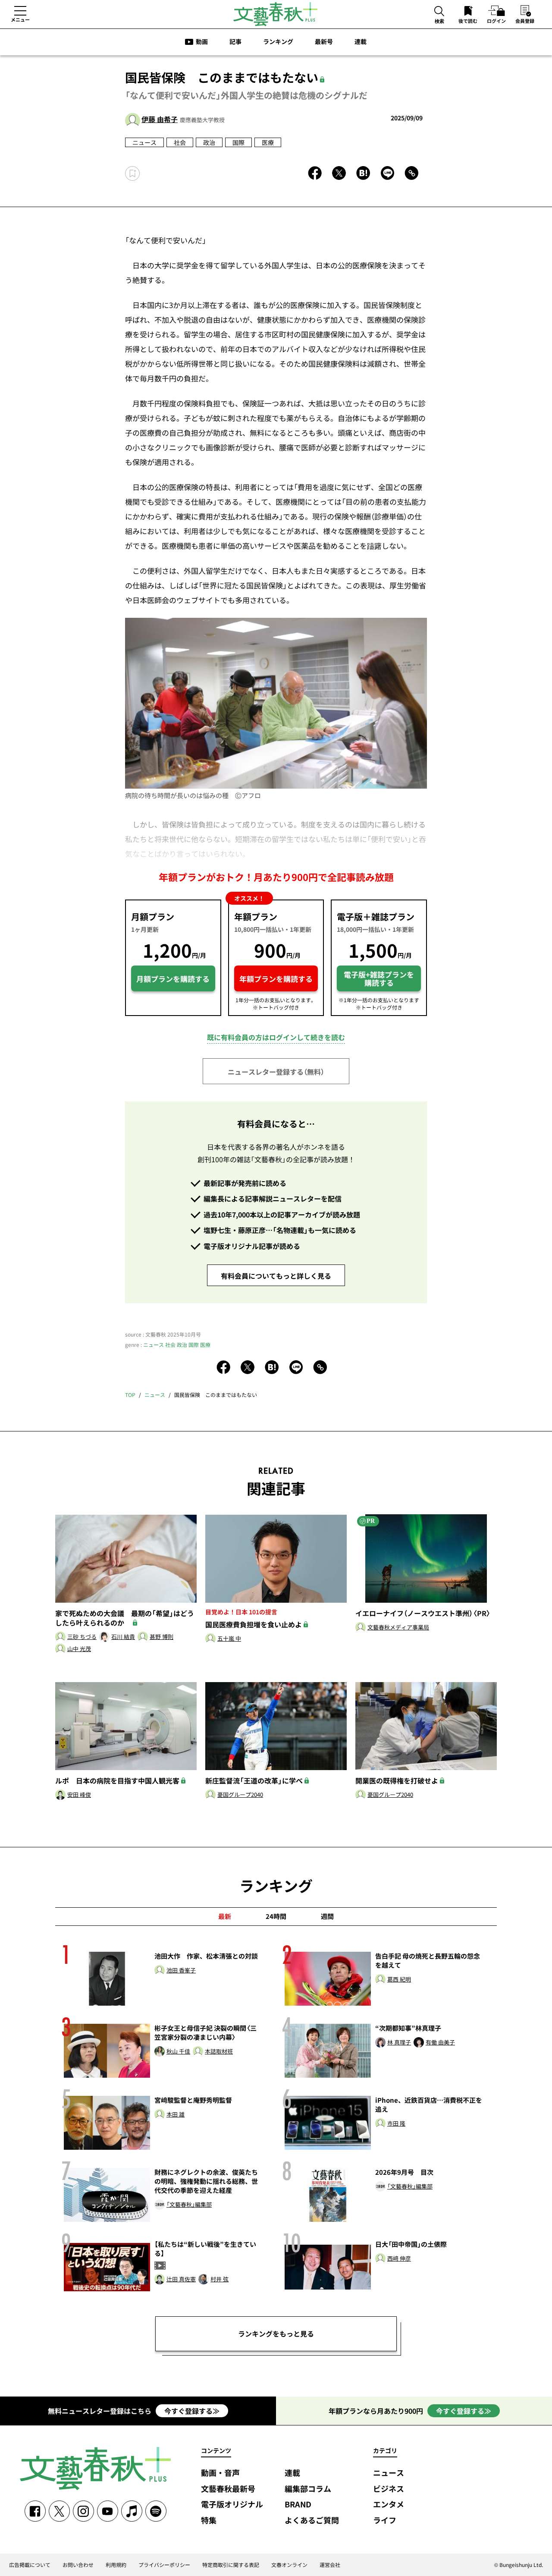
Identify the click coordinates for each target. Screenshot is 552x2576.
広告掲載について (30, 2565)
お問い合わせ (78, 2565)
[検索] (439, 12)
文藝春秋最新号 (228, 2489)
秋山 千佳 (178, 2052)
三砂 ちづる (82, 1637)
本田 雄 (176, 2115)
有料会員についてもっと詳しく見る (276, 1276)
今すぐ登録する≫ (192, 2411)
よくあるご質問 (312, 2521)
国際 (238, 142)
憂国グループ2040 (240, 1795)
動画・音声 (220, 2473)
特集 (209, 2521)
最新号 (324, 41)
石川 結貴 (123, 1637)
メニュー (20, 19)
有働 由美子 (440, 2043)
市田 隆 (396, 2124)
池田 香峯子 (181, 1971)
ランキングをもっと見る (276, 2334)
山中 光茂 (79, 1649)
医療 (268, 142)
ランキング (278, 41)
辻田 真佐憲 (181, 2279)
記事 (235, 41)
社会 (180, 142)
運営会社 (330, 2565)
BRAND (298, 2505)
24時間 (276, 1916)
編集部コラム (308, 2489)
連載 (361, 41)
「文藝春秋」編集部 (189, 2205)
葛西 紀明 (399, 1980)
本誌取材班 (219, 2052)
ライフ (385, 2521)
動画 (202, 41)
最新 (225, 1916)
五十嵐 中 (229, 1639)
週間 (327, 1916)
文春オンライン (289, 2565)
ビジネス (389, 2489)
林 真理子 (399, 2043)
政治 (209, 142)
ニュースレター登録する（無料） (276, 1072)
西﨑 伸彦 (399, 2259)
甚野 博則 (162, 1637)
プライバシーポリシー (164, 2565)
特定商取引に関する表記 (231, 2565)
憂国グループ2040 (390, 1795)
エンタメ (389, 2505)
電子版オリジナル (232, 2505)
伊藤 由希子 (160, 119)
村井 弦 (220, 2279)
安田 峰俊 (79, 1795)
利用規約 (116, 2565)
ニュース (144, 142)
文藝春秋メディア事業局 (398, 1628)
